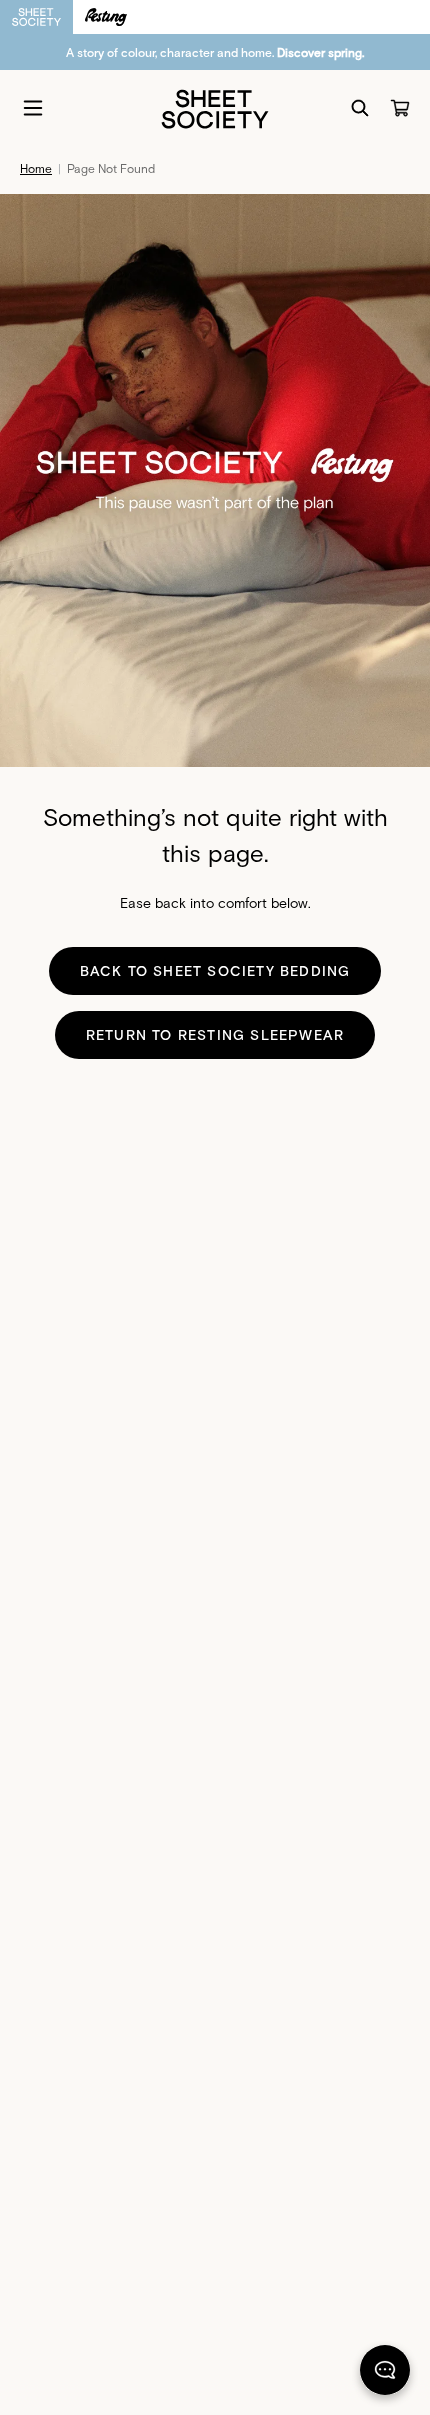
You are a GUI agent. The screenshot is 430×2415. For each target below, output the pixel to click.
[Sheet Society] (215, 107)
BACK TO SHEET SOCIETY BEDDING (215, 970)
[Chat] (385, 2374)
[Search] (360, 108)
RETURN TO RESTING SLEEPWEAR (215, 1034)
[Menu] (33, 108)
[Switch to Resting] (106, 17)
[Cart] (400, 108)
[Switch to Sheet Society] (36, 17)
